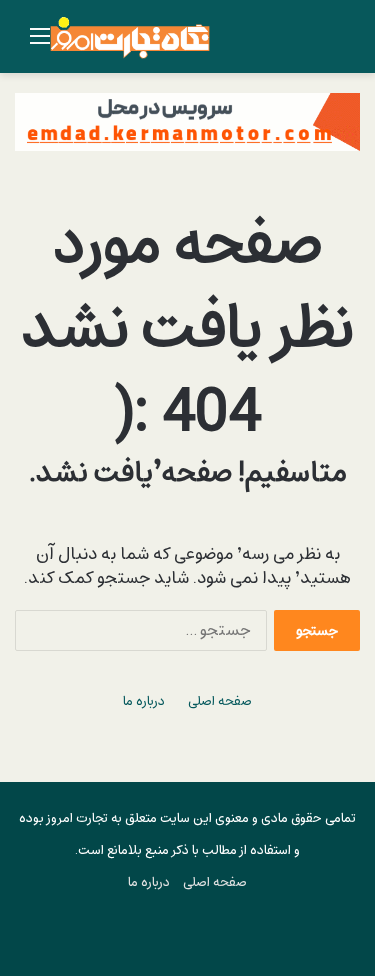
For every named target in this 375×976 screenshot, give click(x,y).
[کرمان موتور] (187, 121)
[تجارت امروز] (130, 36)
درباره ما (144, 701)
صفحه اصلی (220, 701)
